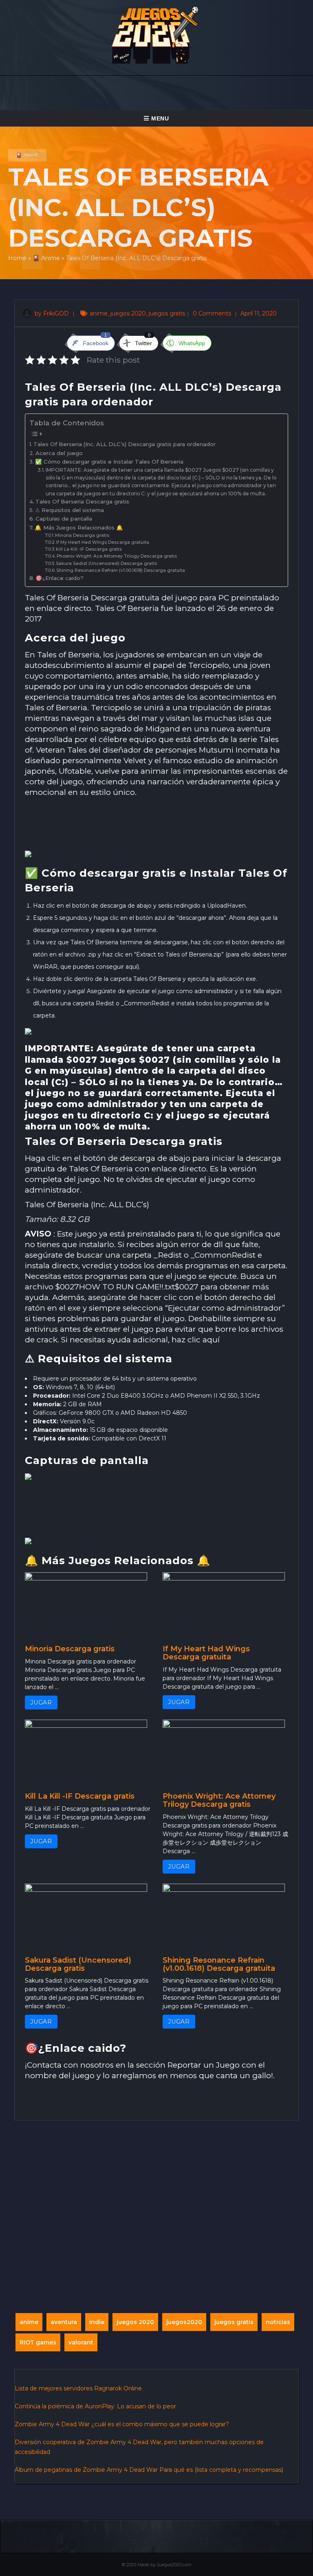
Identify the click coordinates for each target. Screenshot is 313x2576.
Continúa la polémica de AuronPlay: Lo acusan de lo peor (95, 2406)
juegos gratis (167, 313)
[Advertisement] (156, 825)
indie (97, 2322)
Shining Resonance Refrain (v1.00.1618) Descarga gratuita (121, 570)
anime (99, 313)
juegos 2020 (128, 313)
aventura (64, 2322)
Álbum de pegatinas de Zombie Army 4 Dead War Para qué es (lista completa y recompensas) (149, 2470)
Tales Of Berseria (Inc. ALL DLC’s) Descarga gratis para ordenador (125, 444)
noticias (278, 2322)
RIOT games (38, 2342)
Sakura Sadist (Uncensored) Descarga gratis (106, 564)
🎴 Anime (27, 155)
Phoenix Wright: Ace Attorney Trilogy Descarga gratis (117, 556)
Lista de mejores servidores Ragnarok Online (78, 2388)
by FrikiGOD (51, 313)
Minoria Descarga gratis (82, 535)
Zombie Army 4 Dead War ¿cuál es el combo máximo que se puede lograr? (122, 2424)
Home (17, 258)
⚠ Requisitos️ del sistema (69, 510)
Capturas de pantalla (64, 519)
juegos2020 (184, 2322)
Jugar (41, 1703)
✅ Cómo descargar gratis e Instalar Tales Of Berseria (109, 462)
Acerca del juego (59, 453)
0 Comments (213, 313)
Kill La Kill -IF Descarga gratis (89, 549)
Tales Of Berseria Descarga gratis (82, 501)
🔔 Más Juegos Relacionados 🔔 (79, 527)
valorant (81, 2342)
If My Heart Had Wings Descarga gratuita (103, 542)
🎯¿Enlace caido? (60, 578)
